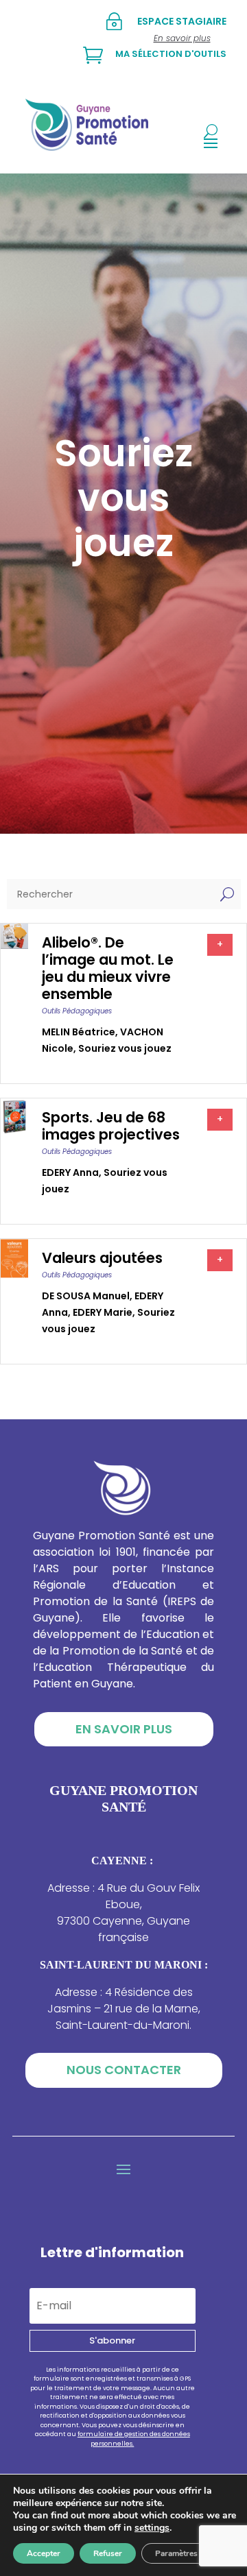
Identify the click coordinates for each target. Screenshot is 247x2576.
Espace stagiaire (182, 21)
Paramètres (176, 2553)
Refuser (108, 2553)
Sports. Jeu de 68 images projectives (111, 1126)
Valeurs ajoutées (102, 1258)
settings (152, 2528)
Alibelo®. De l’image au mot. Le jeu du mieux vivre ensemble (108, 968)
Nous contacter (124, 2070)
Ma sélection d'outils (171, 54)
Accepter (44, 2553)
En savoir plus (124, 1729)
